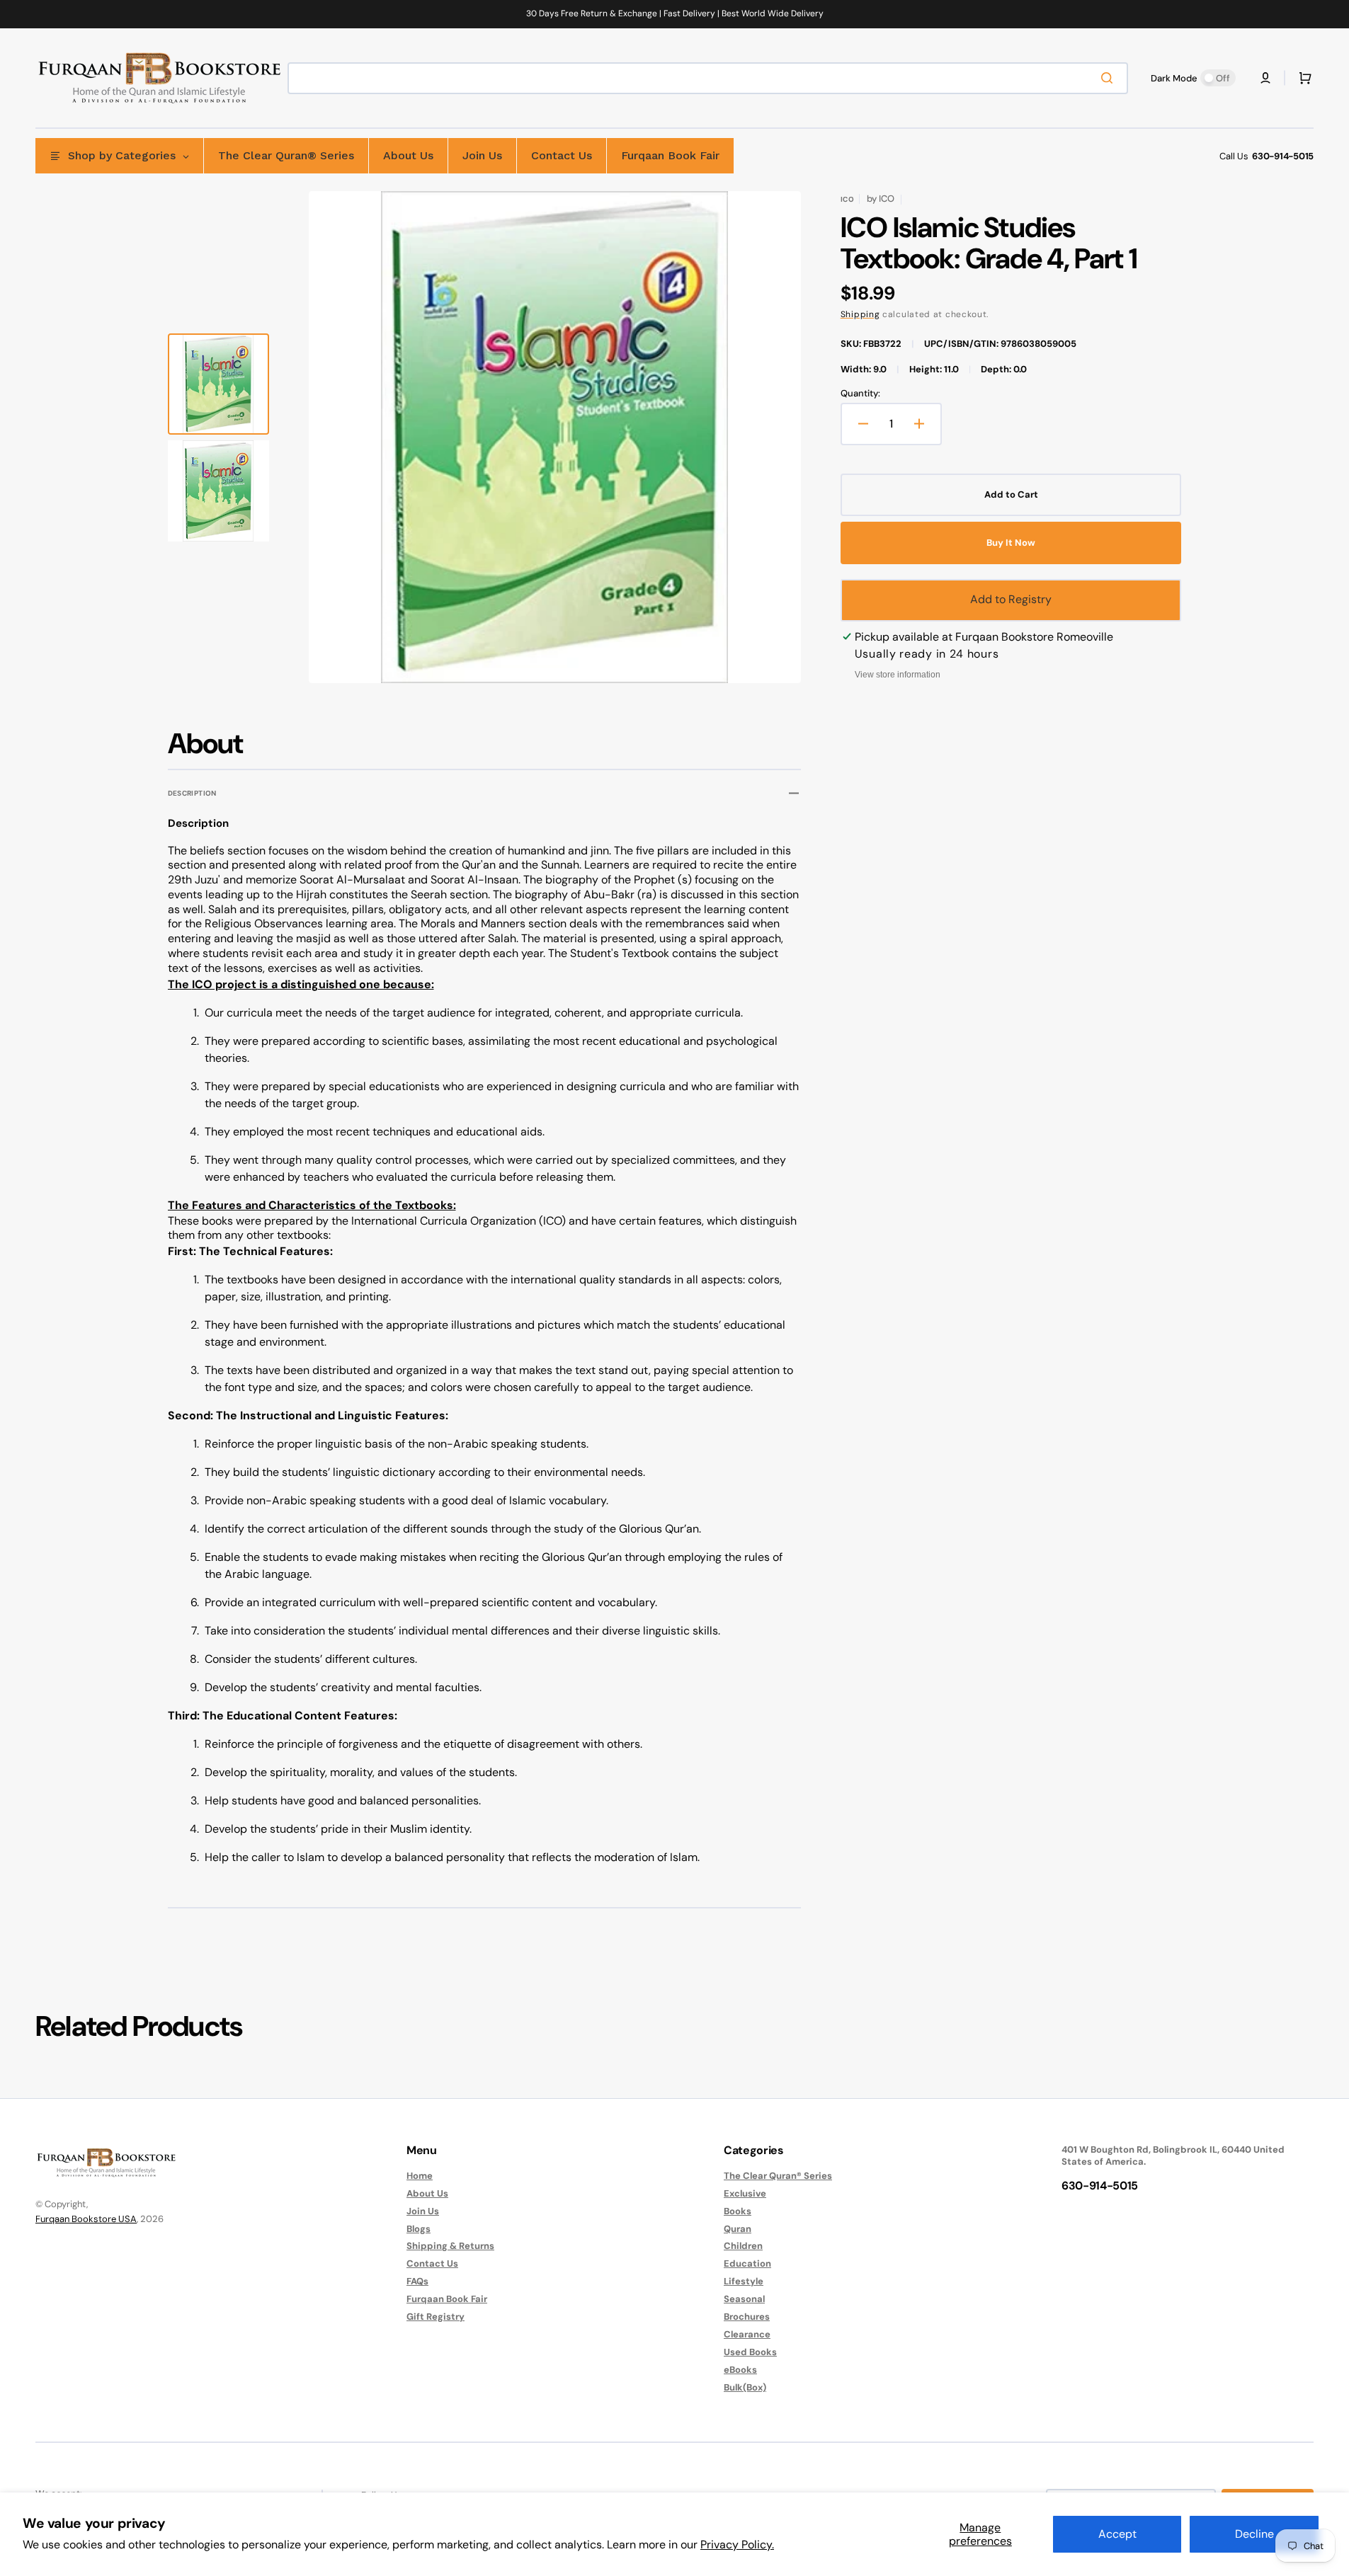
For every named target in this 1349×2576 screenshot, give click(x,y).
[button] (1265, 78)
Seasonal (744, 2299)
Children (743, 2246)
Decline (1254, 2534)
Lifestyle (744, 2281)
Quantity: (860, 394)
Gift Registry (436, 2317)
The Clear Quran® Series (778, 2176)
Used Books (750, 2352)
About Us (427, 2193)
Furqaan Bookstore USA (86, 2219)
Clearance (747, 2334)
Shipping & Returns (450, 2246)
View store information (898, 675)
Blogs (419, 2229)
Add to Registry (1011, 599)
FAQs (417, 2281)
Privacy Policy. (737, 2544)
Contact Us (432, 2263)
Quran (738, 2229)
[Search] (1110, 78)
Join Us (423, 2211)
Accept (1117, 2534)
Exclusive (745, 2193)
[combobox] (708, 78)
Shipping (860, 314)
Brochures (747, 2317)
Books (738, 2211)
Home (420, 2176)
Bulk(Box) (745, 2387)
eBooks (740, 2370)
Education (747, 2263)
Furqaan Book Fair (447, 2299)
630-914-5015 (1283, 156)
